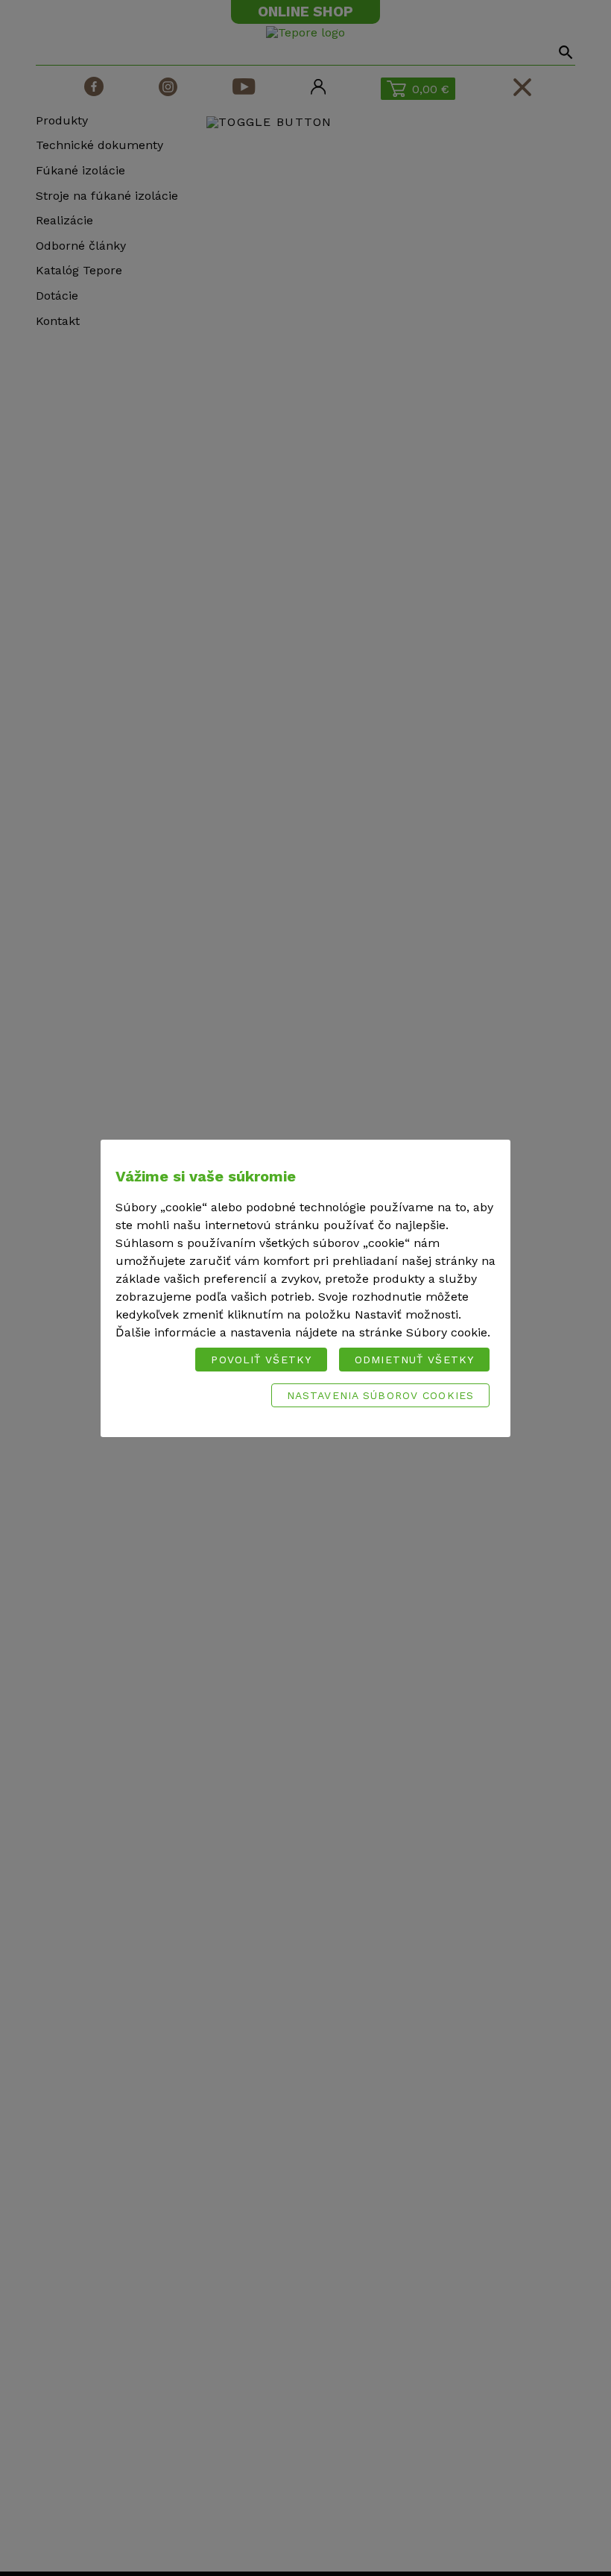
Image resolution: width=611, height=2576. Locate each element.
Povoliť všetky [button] (261, 1360)
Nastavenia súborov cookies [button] (380, 1395)
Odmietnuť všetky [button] (414, 1360)
